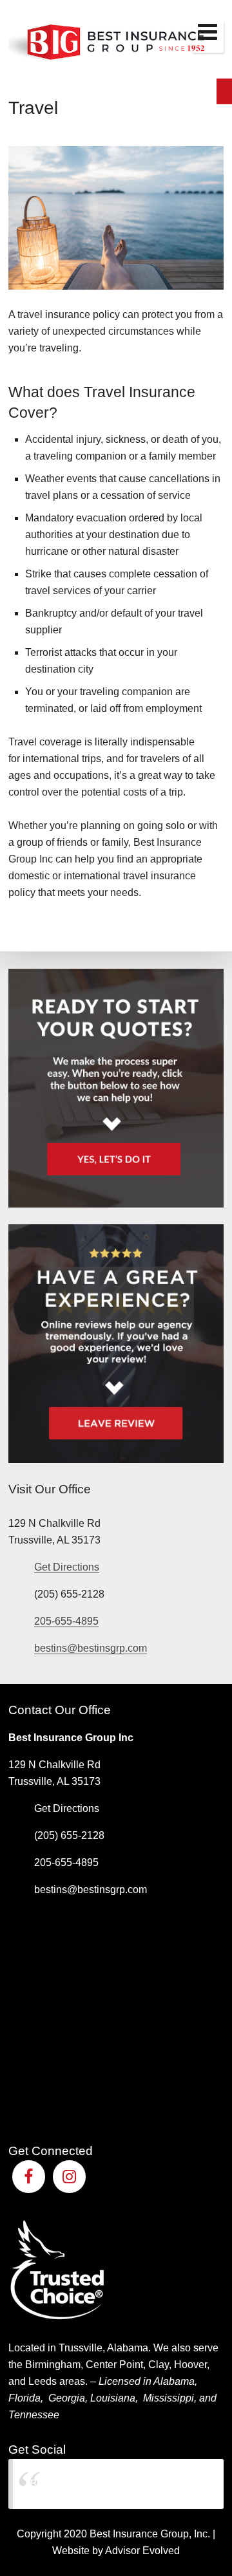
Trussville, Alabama (103, 2348)
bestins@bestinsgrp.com (91, 1648)
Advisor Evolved (142, 2551)
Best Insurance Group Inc (87, 2484)
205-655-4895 (66, 1621)
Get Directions (67, 1567)
